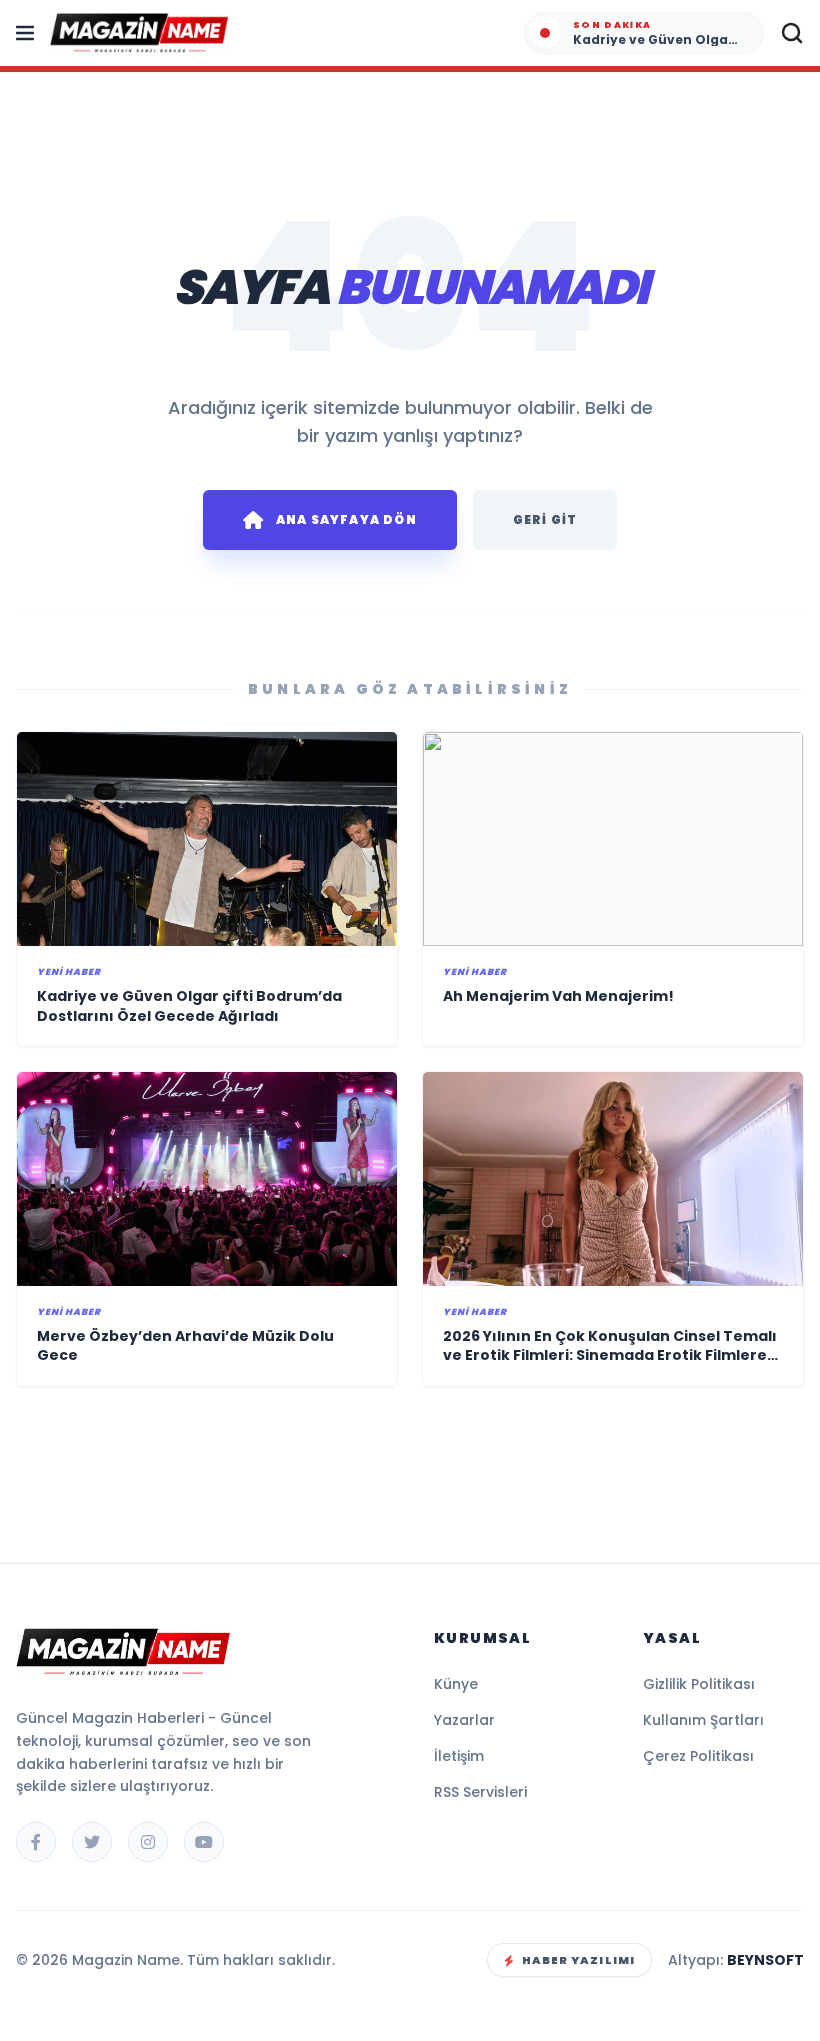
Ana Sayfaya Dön (346, 519)
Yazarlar (464, 1720)
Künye (456, 1684)
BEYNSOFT (765, 1960)
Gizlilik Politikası (699, 1684)
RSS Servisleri (480, 1792)
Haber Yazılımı (578, 1960)
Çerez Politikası (698, 1756)
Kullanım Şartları (703, 1720)
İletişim (459, 1756)
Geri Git (545, 519)
